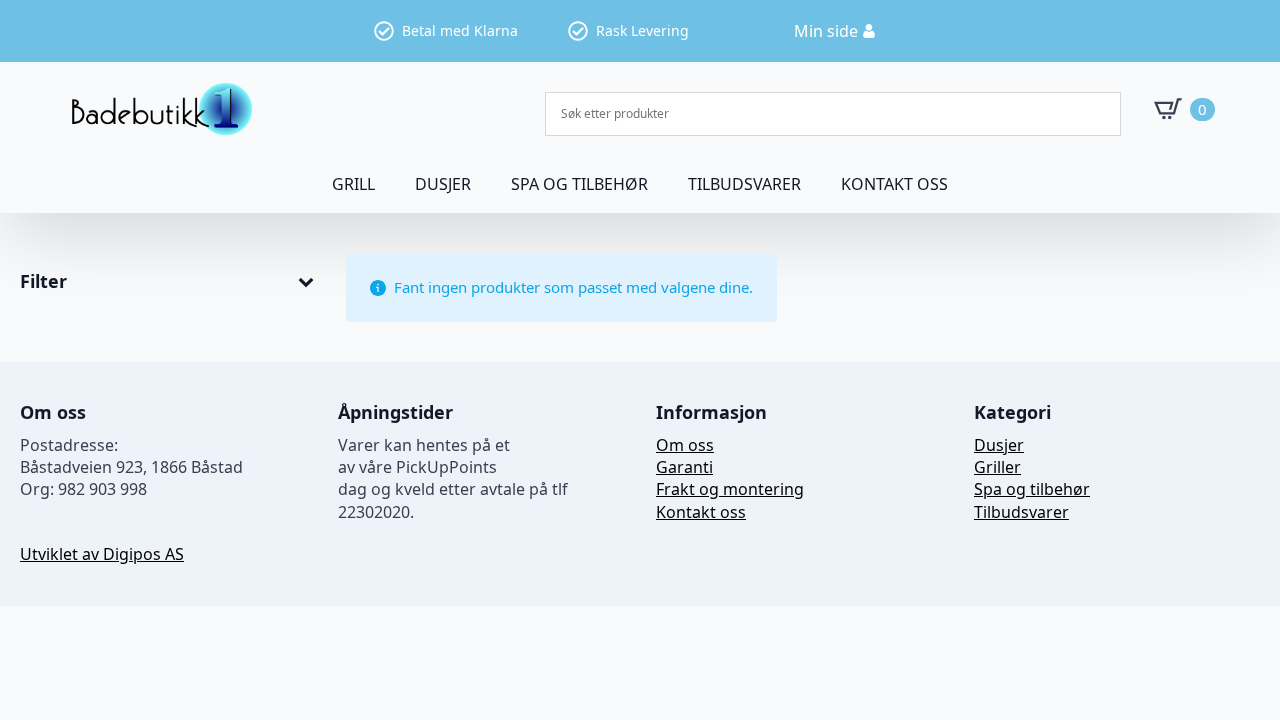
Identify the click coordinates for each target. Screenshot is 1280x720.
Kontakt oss (894, 184)
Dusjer (999, 445)
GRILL (353, 184)
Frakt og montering (730, 489)
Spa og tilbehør (1032, 489)
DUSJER (443, 184)
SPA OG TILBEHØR (579, 184)
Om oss (685, 445)
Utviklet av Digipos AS (102, 554)
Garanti (684, 467)
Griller (997, 467)
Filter (43, 282)
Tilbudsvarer (744, 184)
